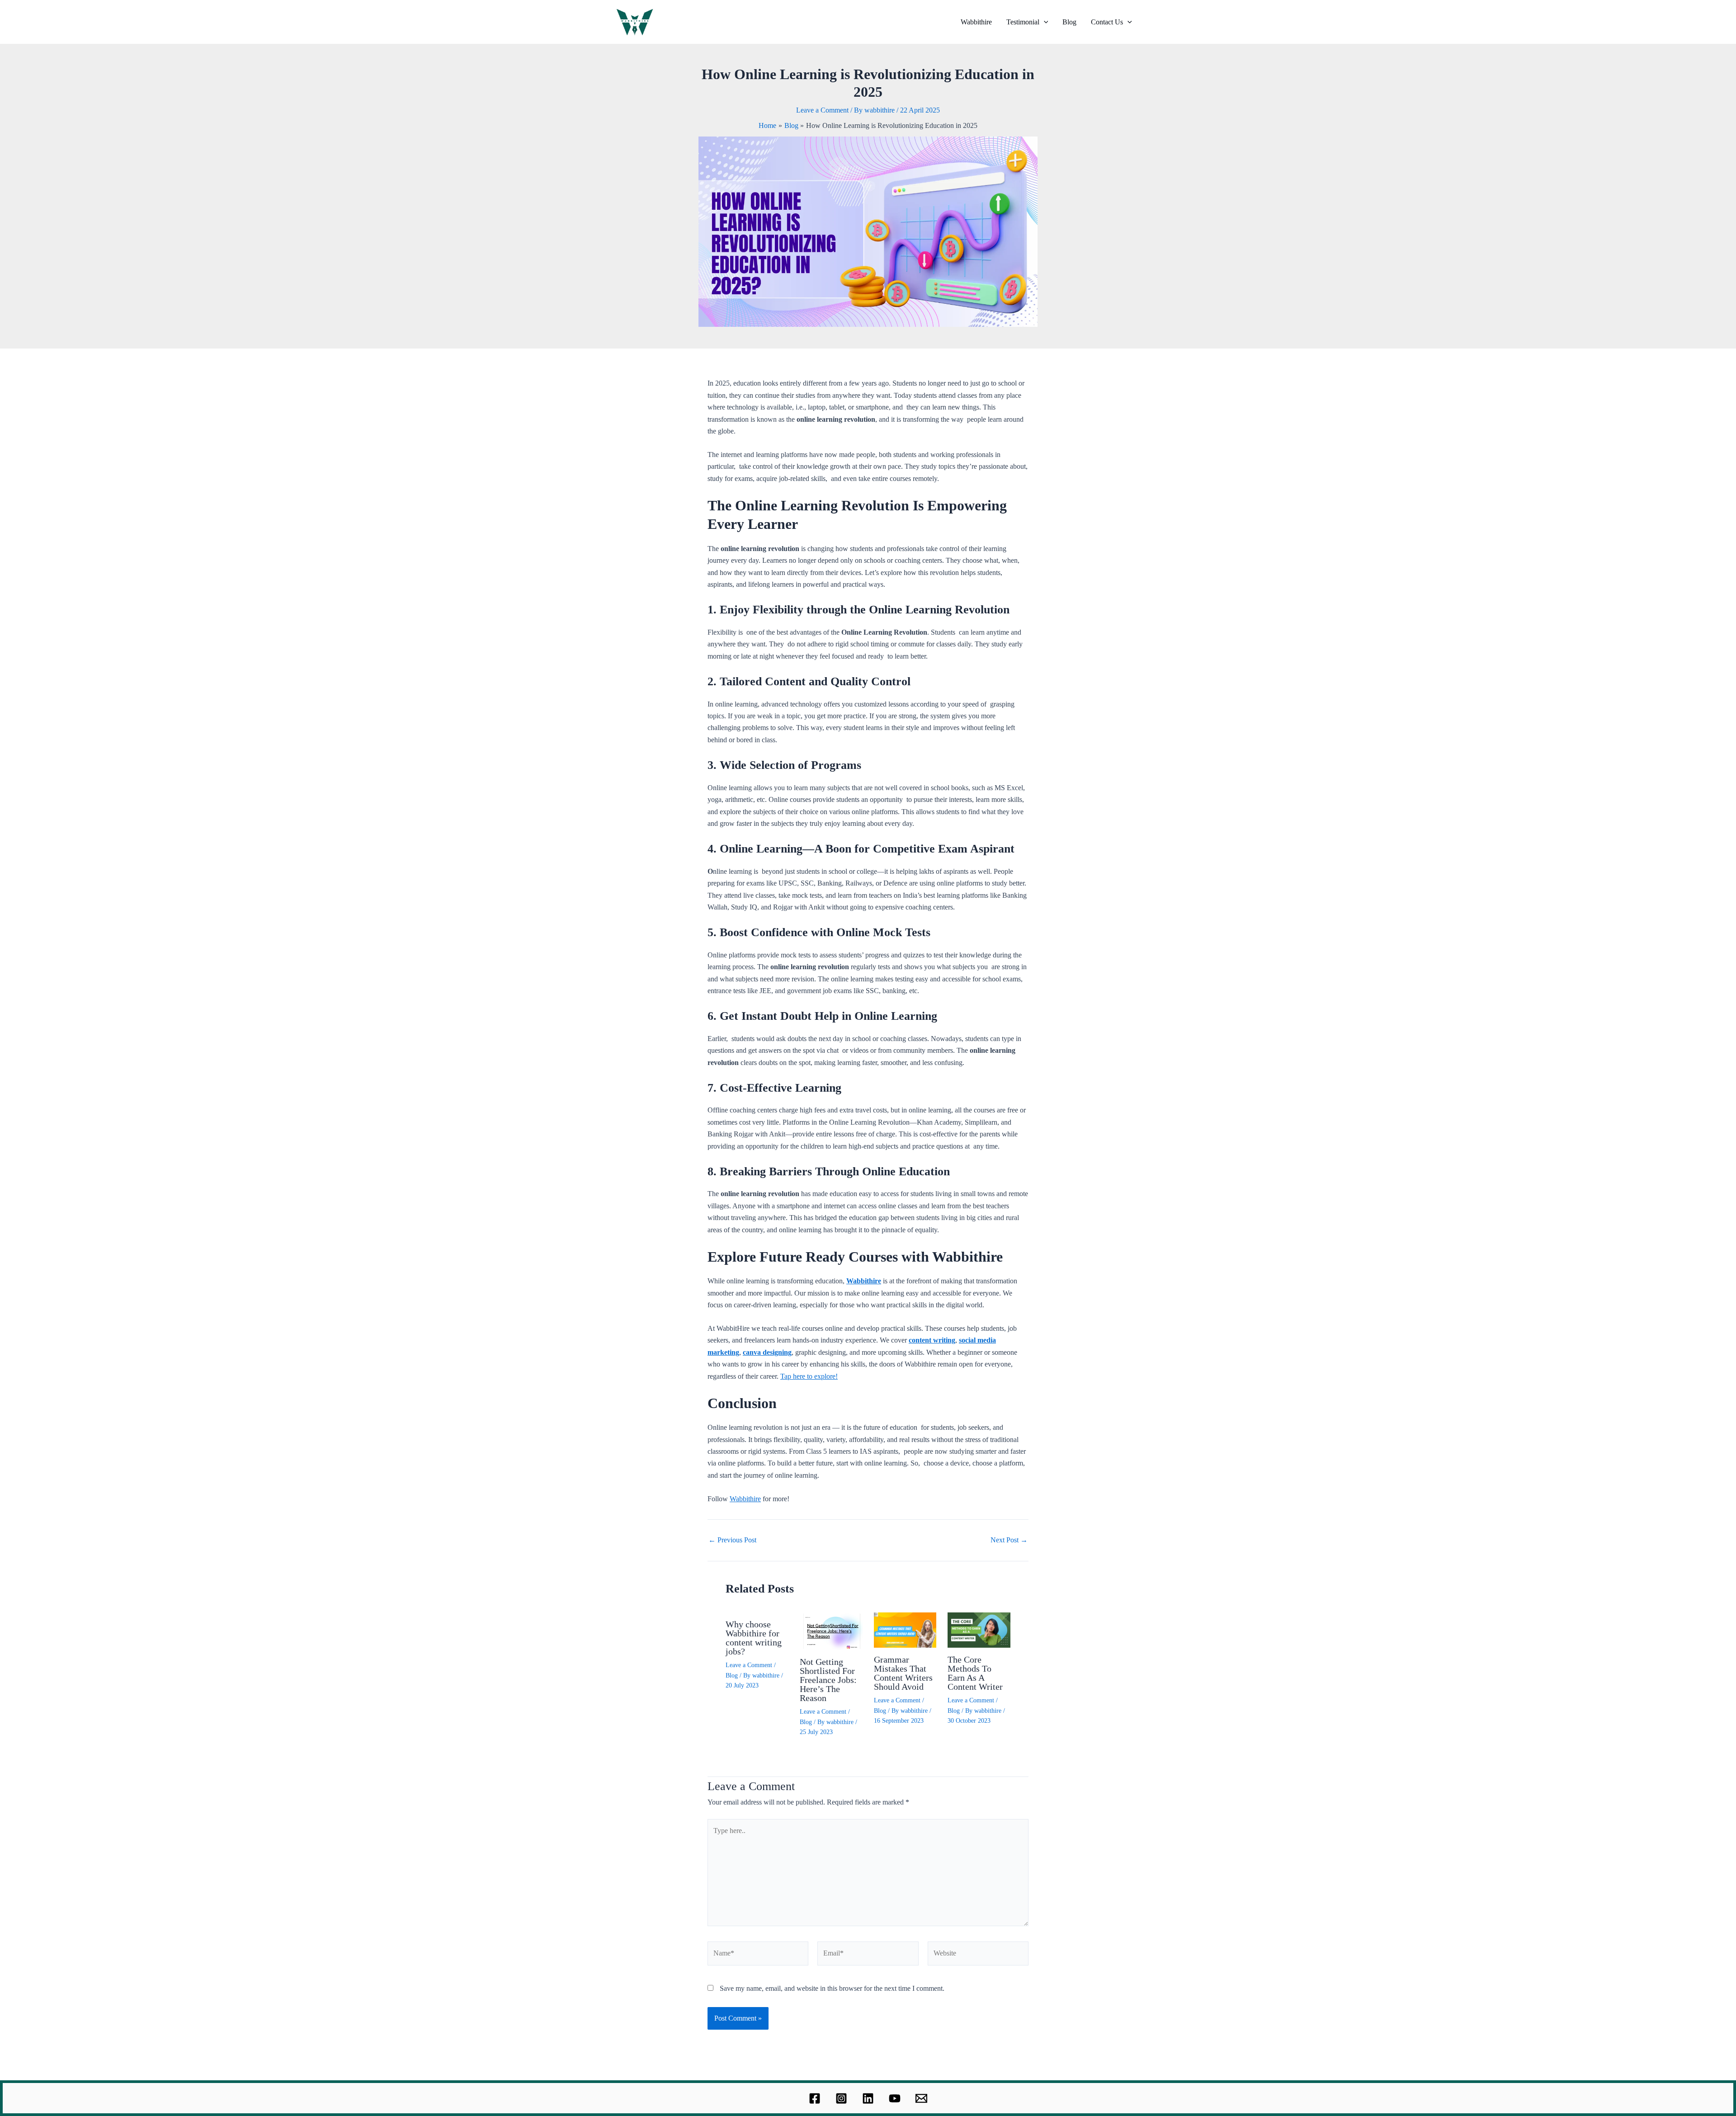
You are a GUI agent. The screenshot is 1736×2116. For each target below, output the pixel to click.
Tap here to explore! (809, 1376)
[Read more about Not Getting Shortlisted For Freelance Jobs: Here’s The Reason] (831, 1631)
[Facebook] (815, 2098)
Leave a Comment (822, 110)
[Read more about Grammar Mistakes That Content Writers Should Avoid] (905, 1629)
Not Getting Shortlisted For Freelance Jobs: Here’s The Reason (828, 1680)
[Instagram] (841, 2098)
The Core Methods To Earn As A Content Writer (975, 1673)
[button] (1044, 22)
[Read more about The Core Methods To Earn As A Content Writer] (979, 1629)
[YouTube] (895, 2098)
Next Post (1009, 1540)
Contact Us (1107, 22)
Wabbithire (976, 22)
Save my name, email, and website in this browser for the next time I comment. (832, 1988)
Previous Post (732, 1540)
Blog (1069, 22)
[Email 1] (921, 2098)
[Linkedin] (868, 2098)
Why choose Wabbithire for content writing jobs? (754, 1638)
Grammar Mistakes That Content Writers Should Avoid (903, 1673)
